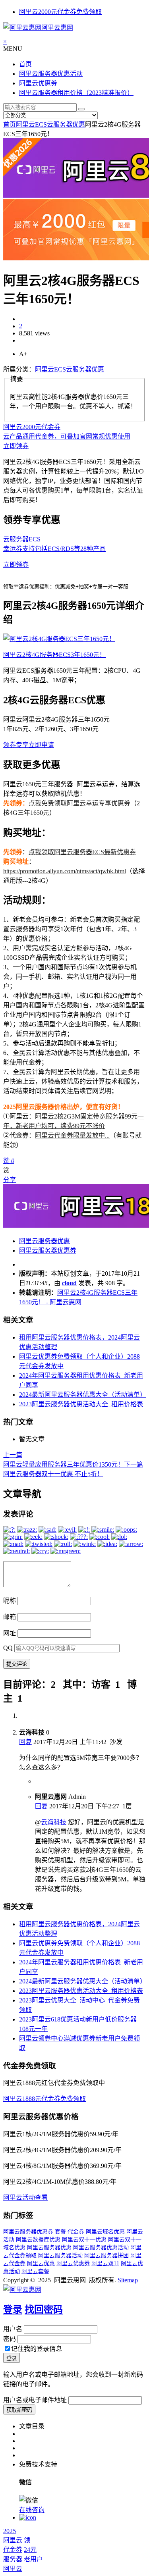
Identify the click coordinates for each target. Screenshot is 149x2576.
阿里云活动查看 (25, 2198)
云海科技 (54, 1822)
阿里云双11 (105, 2263)
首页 (25, 64)
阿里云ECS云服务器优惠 (50, 124)
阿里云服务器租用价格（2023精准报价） (76, 93)
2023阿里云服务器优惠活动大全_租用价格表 (81, 1404)
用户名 (13, 2329)
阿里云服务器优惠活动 (51, 74)
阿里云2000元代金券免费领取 (60, 12)
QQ (8, 1648)
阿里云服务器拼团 (106, 2255)
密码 (10, 2339)
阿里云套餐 (35, 2271)
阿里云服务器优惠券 (48, 1250)
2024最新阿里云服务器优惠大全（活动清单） (83, 1395)
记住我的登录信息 (37, 2349)
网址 (10, 1633)
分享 (10, 1180)
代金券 (76, 2232)
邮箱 (10, 1617)
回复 (25, 1742)
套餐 (60, 2232)
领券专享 (16, 745)
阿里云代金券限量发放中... (72, 1135)
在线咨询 (32, 2510)
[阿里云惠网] (22, 2290)
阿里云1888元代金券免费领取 (45, 2099)
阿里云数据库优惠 (38, 2240)
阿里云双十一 (125, 2240)
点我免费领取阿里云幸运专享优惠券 (79, 803)
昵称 (10, 1601)
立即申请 (41, 745)
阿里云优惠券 (38, 83)
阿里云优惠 (41, 2263)
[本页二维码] (28, 2517)
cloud (69, 1283)
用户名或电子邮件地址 (35, 2400)
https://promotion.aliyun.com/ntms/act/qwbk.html (65, 871)
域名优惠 (14, 2248)
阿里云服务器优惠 (45, 1241)
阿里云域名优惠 (105, 2232)
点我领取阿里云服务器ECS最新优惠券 (82, 852)
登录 (13, 2310)
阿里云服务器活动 (60, 2255)
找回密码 (44, 2310)
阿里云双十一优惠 (84, 2240)
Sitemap (128, 2280)
